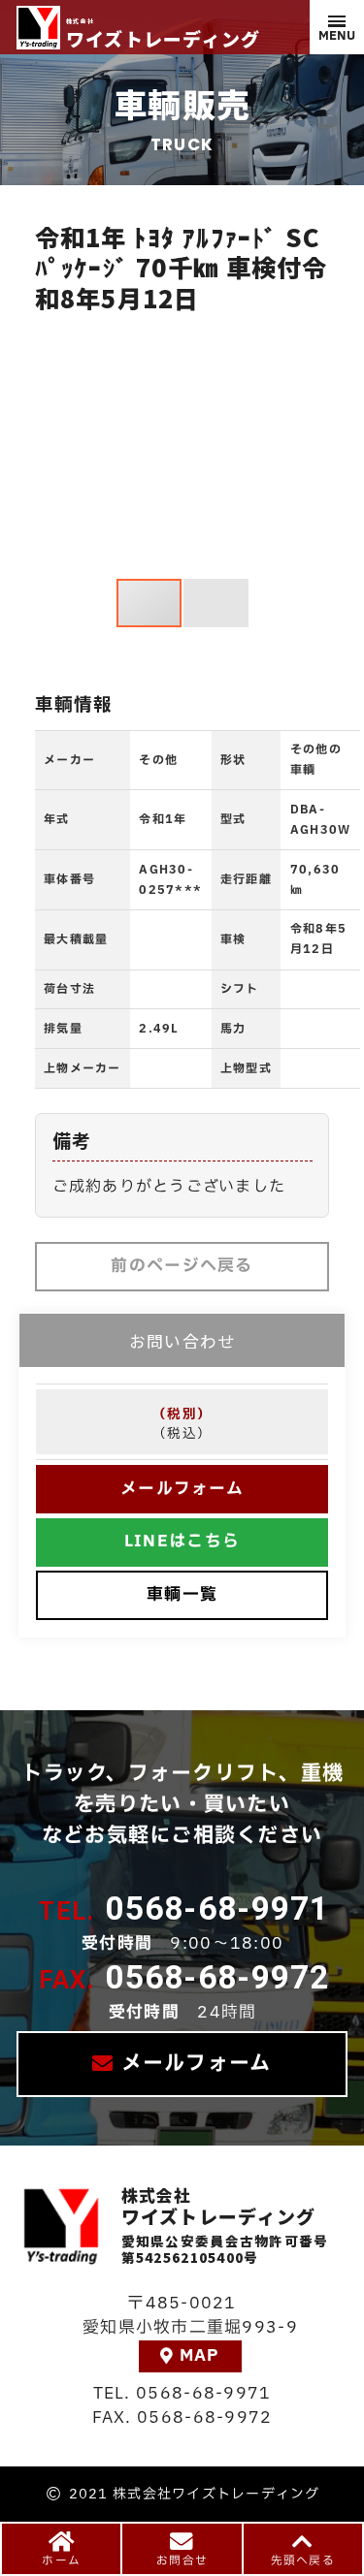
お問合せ (182, 2561)
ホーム (61, 2561)
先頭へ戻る (303, 2561)
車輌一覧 (182, 1594)
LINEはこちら (182, 1541)
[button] (52, 449)
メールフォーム (182, 1489)
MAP (200, 2355)
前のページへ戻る (182, 1266)
